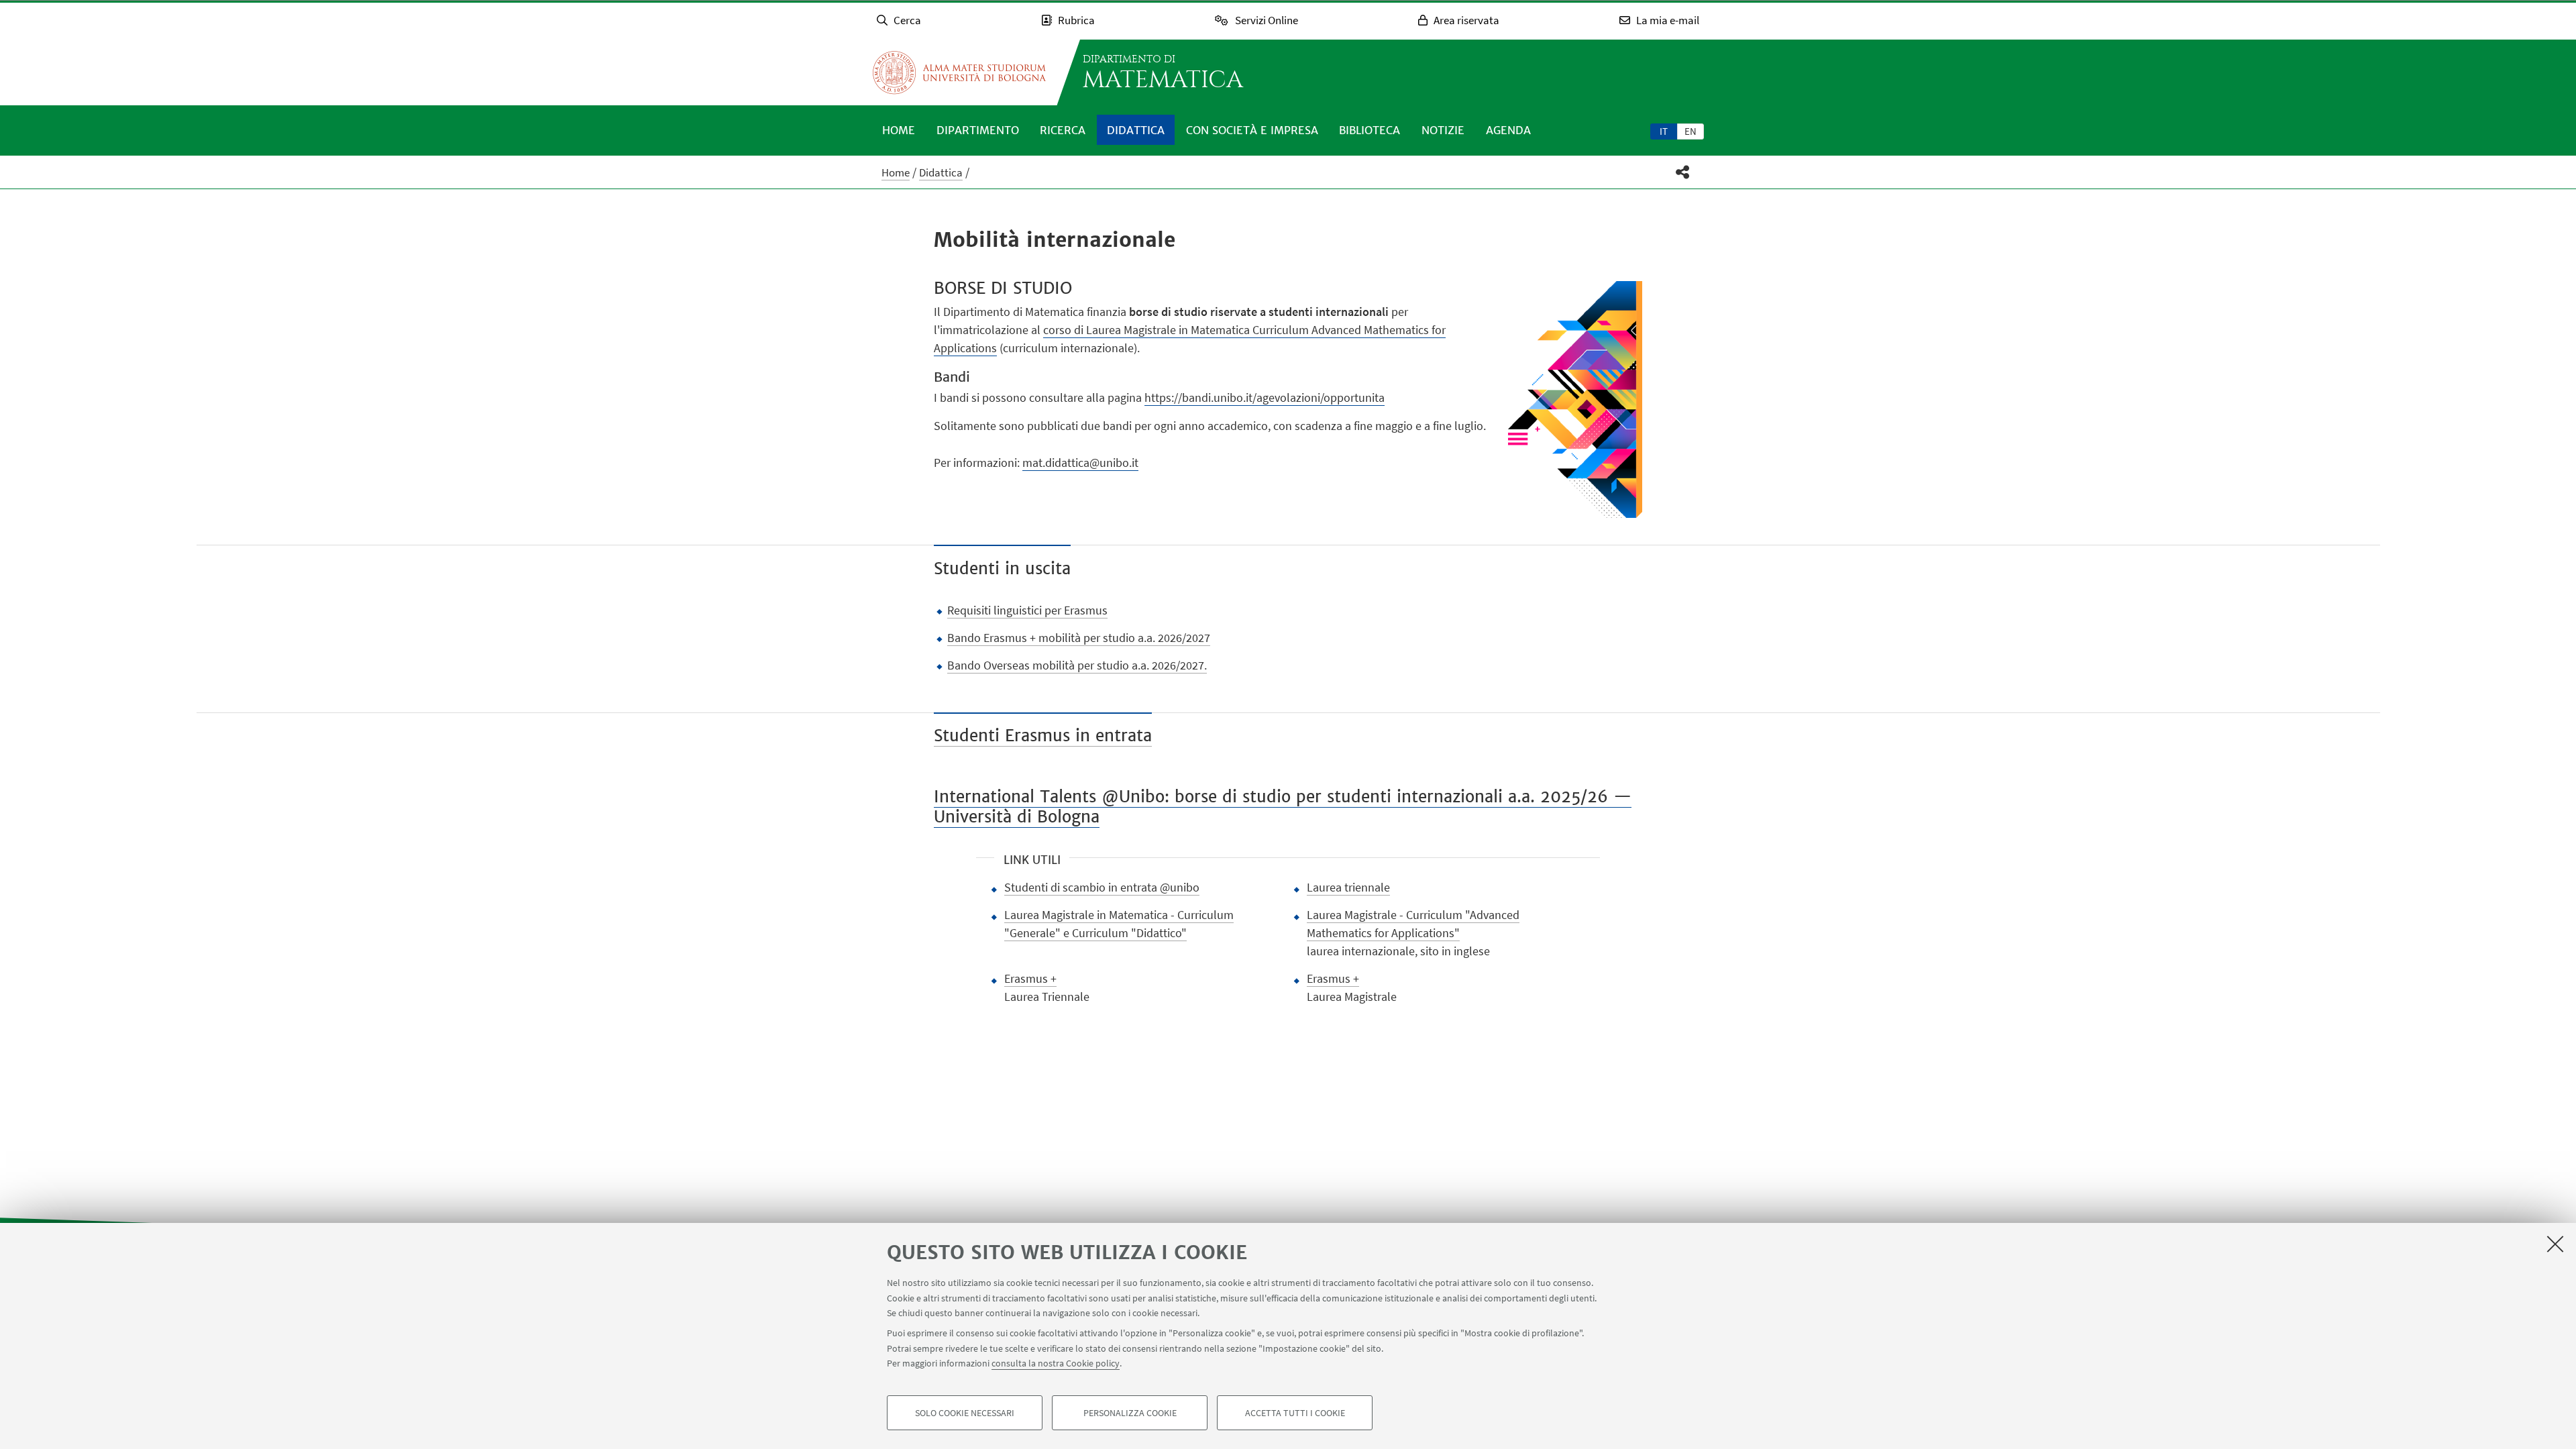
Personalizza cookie (1130, 1413)
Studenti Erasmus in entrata (1043, 736)
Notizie (1443, 130)
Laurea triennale (1348, 887)
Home (899, 130)
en (1690, 131)
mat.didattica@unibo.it (1080, 463)
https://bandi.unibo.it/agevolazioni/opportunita (1265, 397)
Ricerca (1063, 130)
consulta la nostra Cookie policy (1056, 1363)
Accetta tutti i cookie (1295, 1413)
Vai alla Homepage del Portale (959, 72)
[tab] (1664, 131)
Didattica (1136, 130)
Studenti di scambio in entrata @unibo (1102, 887)
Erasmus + (1030, 978)
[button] (1683, 172)
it (1664, 131)
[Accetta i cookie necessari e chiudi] (2555, 1244)
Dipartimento (978, 130)
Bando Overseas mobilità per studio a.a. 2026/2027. (1077, 665)
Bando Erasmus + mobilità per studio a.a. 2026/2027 (1079, 638)
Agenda (1508, 130)
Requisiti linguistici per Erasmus (1027, 610)
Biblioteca (1370, 130)
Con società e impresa (1252, 130)
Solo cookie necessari (965, 1413)
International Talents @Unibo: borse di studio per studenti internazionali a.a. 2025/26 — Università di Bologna (1283, 807)
